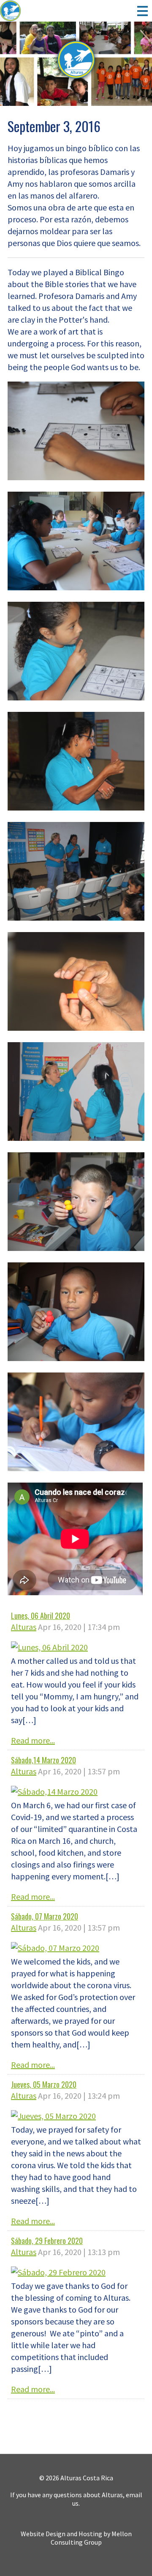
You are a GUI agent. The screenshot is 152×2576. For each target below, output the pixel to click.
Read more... (33, 1740)
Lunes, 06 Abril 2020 (41, 1616)
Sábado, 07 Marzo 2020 (45, 1916)
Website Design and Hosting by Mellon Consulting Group (76, 2538)
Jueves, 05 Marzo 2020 (44, 2084)
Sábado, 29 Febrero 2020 (47, 2241)
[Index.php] (32, 11)
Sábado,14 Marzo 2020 (43, 1760)
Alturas (24, 1627)
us (75, 2503)
